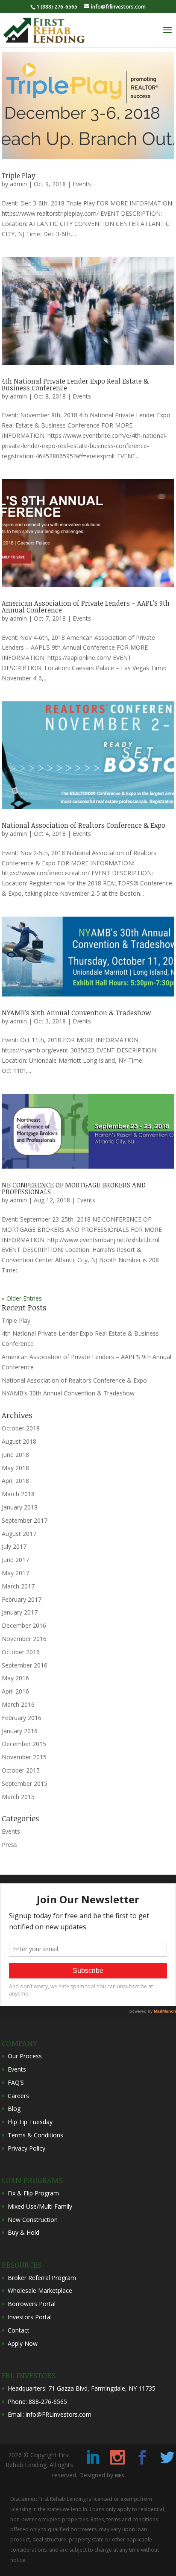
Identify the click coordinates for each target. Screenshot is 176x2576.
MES (119, 2476)
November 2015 (24, 1757)
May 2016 (15, 1678)
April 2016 (15, 1691)
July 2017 (14, 1546)
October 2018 (21, 1428)
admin (18, 184)
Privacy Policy (26, 2148)
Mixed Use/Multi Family (40, 2206)
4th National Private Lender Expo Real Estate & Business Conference (75, 384)
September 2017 (25, 1520)
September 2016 (25, 1665)
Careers (18, 2096)
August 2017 (19, 1534)
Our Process (25, 2056)
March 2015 (18, 1797)
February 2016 (22, 1718)
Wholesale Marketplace (40, 2290)
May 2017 (15, 1573)
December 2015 (24, 1744)
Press (9, 1845)
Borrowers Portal (32, 2304)
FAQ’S (16, 2082)
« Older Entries (22, 1298)
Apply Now (23, 2343)
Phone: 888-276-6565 (37, 2402)
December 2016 (24, 1625)
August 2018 (19, 1441)
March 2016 (18, 1704)
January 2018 (20, 1507)
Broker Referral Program (42, 2278)
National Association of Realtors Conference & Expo (84, 825)
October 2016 (21, 1652)
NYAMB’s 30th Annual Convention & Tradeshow (76, 1013)
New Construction (33, 2220)
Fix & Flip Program (33, 2193)
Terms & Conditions (35, 2135)
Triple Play (19, 176)
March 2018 (18, 1494)
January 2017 (20, 1612)
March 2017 (18, 1586)
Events (82, 184)
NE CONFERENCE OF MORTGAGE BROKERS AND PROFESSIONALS (74, 1188)
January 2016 (20, 1731)
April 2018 (15, 1481)
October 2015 (21, 1770)
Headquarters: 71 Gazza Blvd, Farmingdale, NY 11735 (82, 2388)
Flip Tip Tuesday (30, 2122)
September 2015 (25, 1783)
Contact (19, 2330)
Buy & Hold (23, 2232)
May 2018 (15, 1468)
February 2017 (22, 1599)
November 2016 (24, 1639)
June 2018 (15, 1455)
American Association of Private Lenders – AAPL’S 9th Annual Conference (86, 607)
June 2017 (15, 1560)
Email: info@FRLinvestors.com (50, 2414)
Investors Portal (30, 2317)
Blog (14, 2109)
